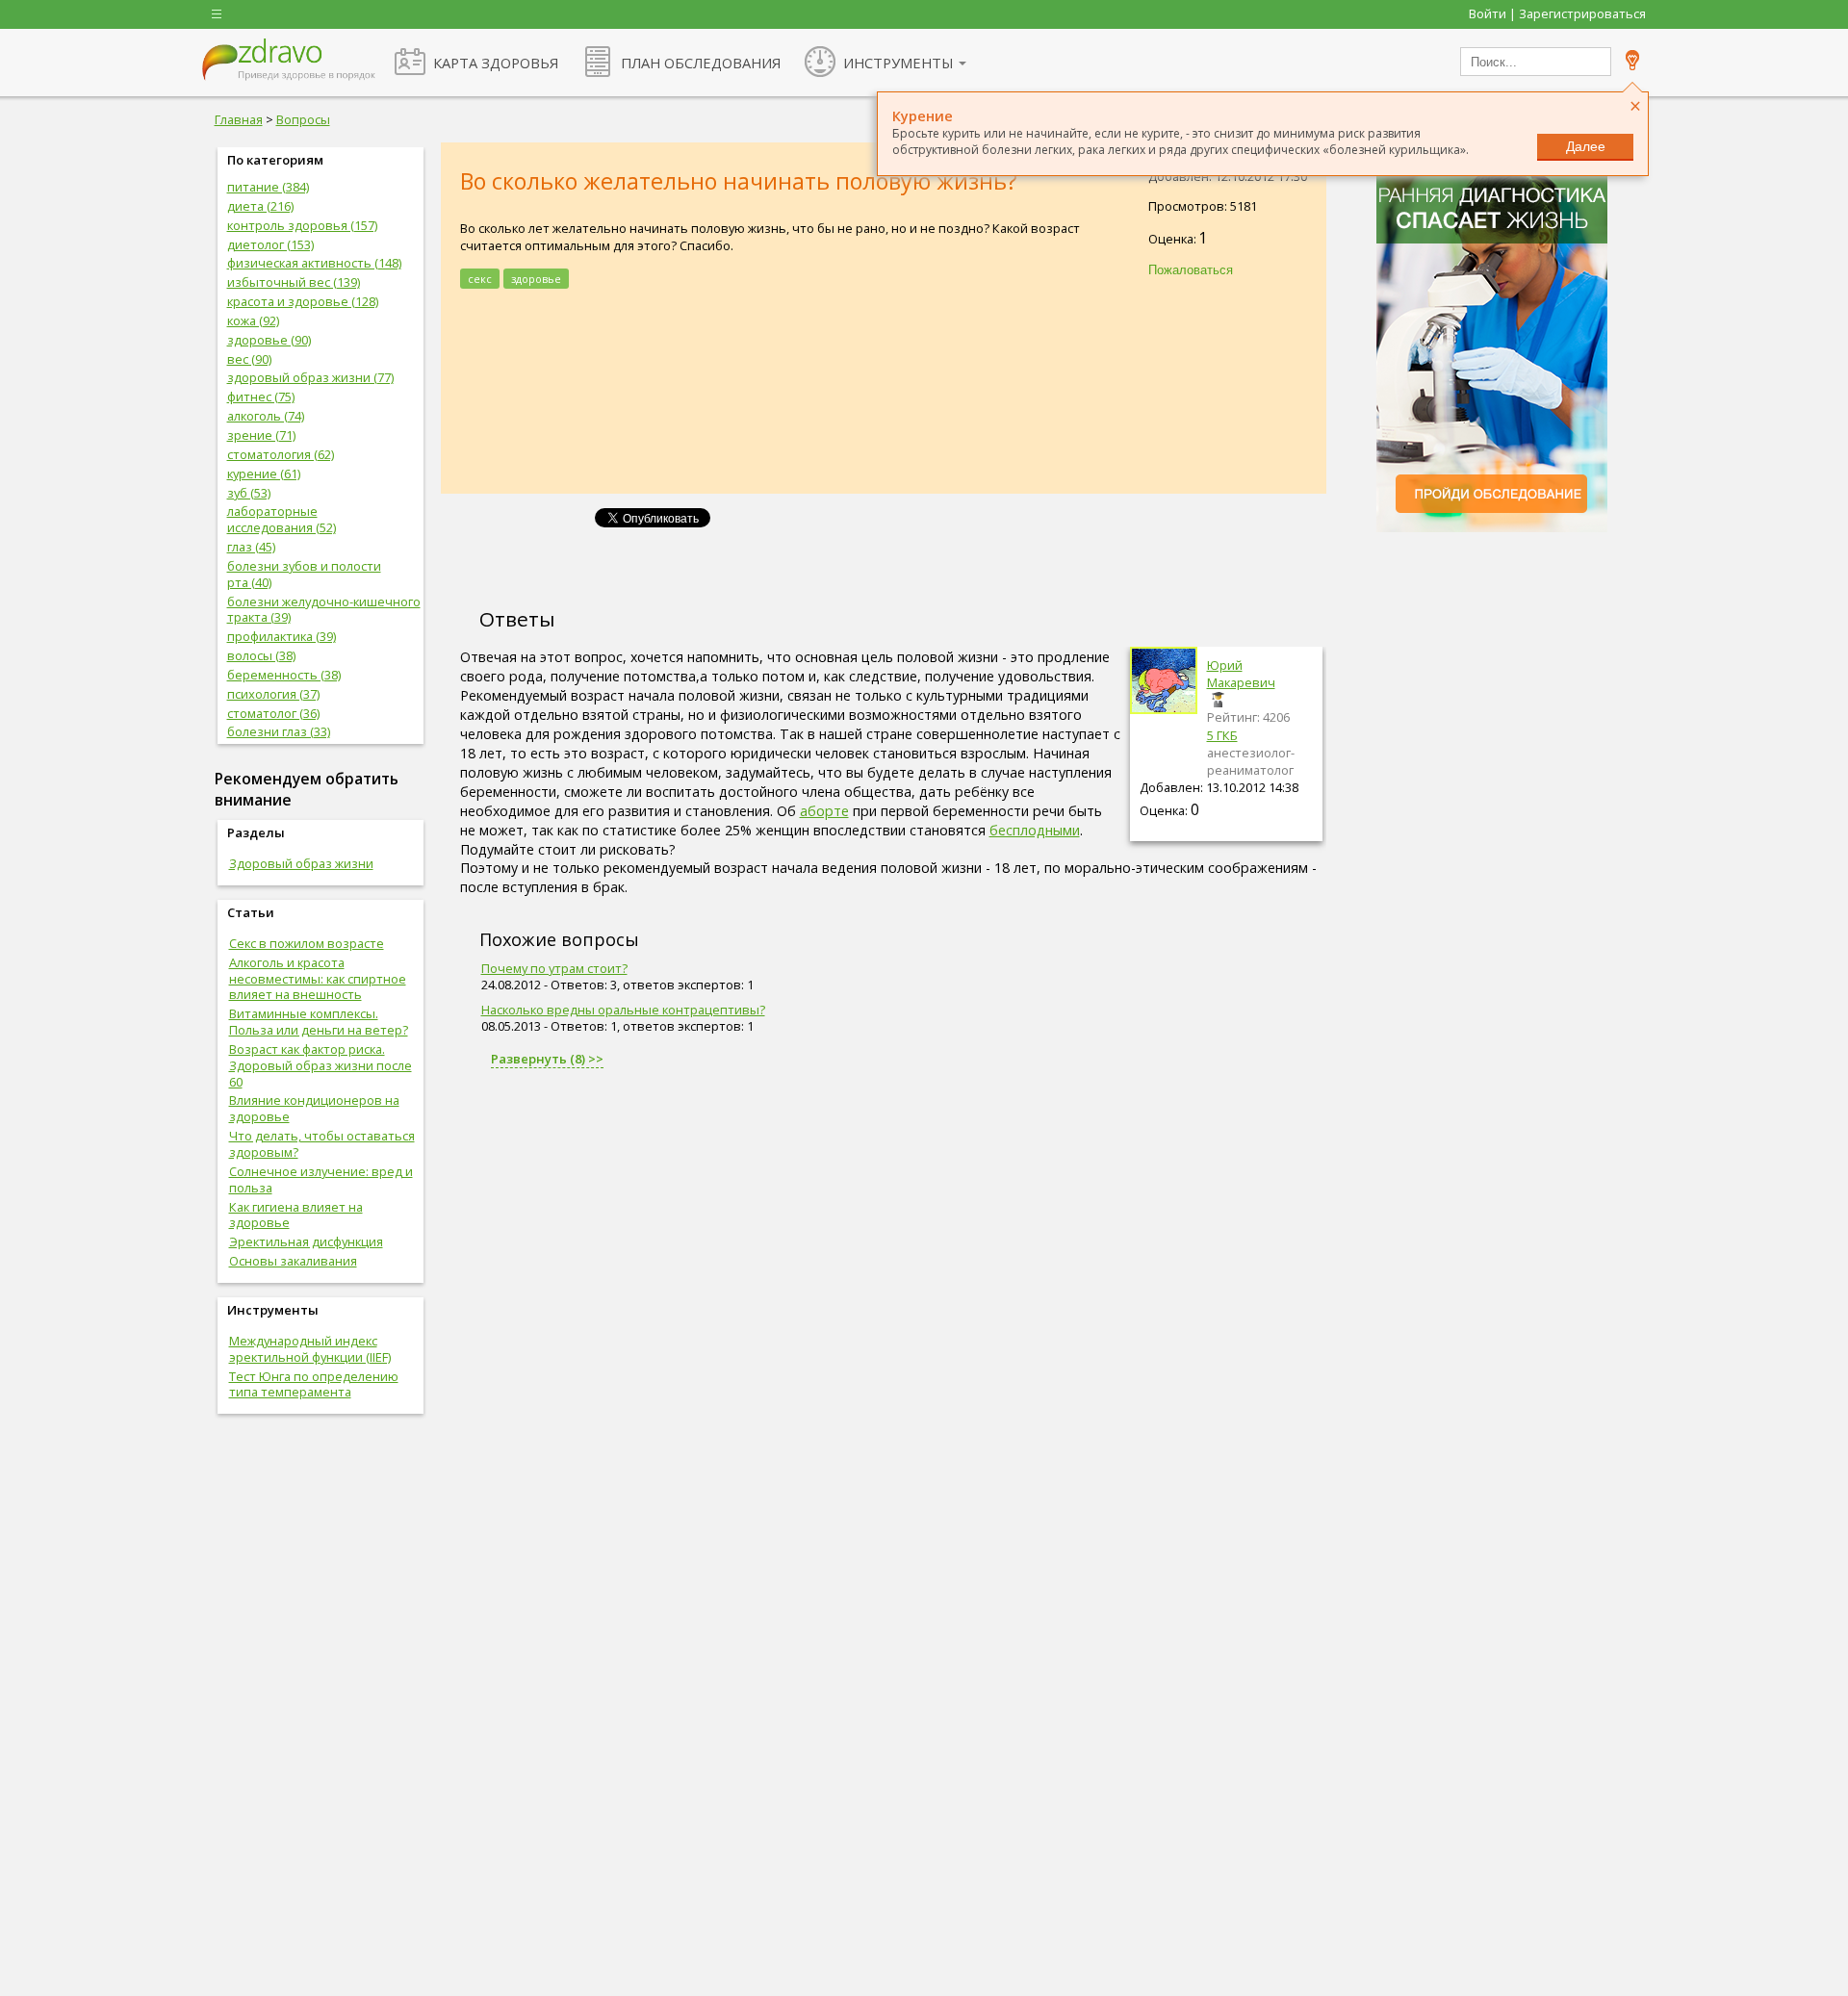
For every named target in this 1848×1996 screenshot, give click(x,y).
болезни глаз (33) (279, 731)
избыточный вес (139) (294, 282)
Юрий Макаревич (1241, 674)
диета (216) (260, 206)
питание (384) (268, 187)
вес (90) (249, 359)
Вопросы (303, 119)
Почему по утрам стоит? (554, 968)
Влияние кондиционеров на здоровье (314, 1108)
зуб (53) (249, 493)
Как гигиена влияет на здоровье (296, 1215)
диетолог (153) (270, 244)
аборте (824, 811)
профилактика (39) (282, 636)
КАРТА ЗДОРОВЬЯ (496, 63)
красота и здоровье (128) (303, 301)
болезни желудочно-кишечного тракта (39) (324, 610)
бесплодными (1035, 830)
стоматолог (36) (273, 713)
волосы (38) (261, 655)
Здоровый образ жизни (301, 863)
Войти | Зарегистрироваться (1557, 13)
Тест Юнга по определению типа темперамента (314, 1384)
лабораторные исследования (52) (282, 519)
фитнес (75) (261, 397)
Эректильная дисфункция (306, 1241)
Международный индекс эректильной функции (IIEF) (310, 1349)
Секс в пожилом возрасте (307, 943)
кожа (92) (253, 320)
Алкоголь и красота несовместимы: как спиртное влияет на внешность (318, 979)
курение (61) (264, 473)
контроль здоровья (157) (302, 225)
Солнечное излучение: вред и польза (321, 1179)
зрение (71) (261, 435)
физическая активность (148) (314, 263)
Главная (239, 119)
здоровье (536, 279)
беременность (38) (284, 675)
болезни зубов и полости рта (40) (304, 574)
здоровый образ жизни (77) (310, 377)
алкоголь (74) (266, 416)
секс (480, 279)
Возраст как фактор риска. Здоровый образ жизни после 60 (321, 1065)
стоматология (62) (281, 454)
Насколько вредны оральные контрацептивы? (623, 1010)
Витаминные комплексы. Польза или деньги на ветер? (319, 1022)
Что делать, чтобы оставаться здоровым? (322, 1144)
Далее (1586, 146)
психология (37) (273, 694)
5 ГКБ (1222, 735)
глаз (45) (251, 547)
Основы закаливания (293, 1261)
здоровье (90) (269, 340)
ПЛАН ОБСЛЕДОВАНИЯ (701, 63)
